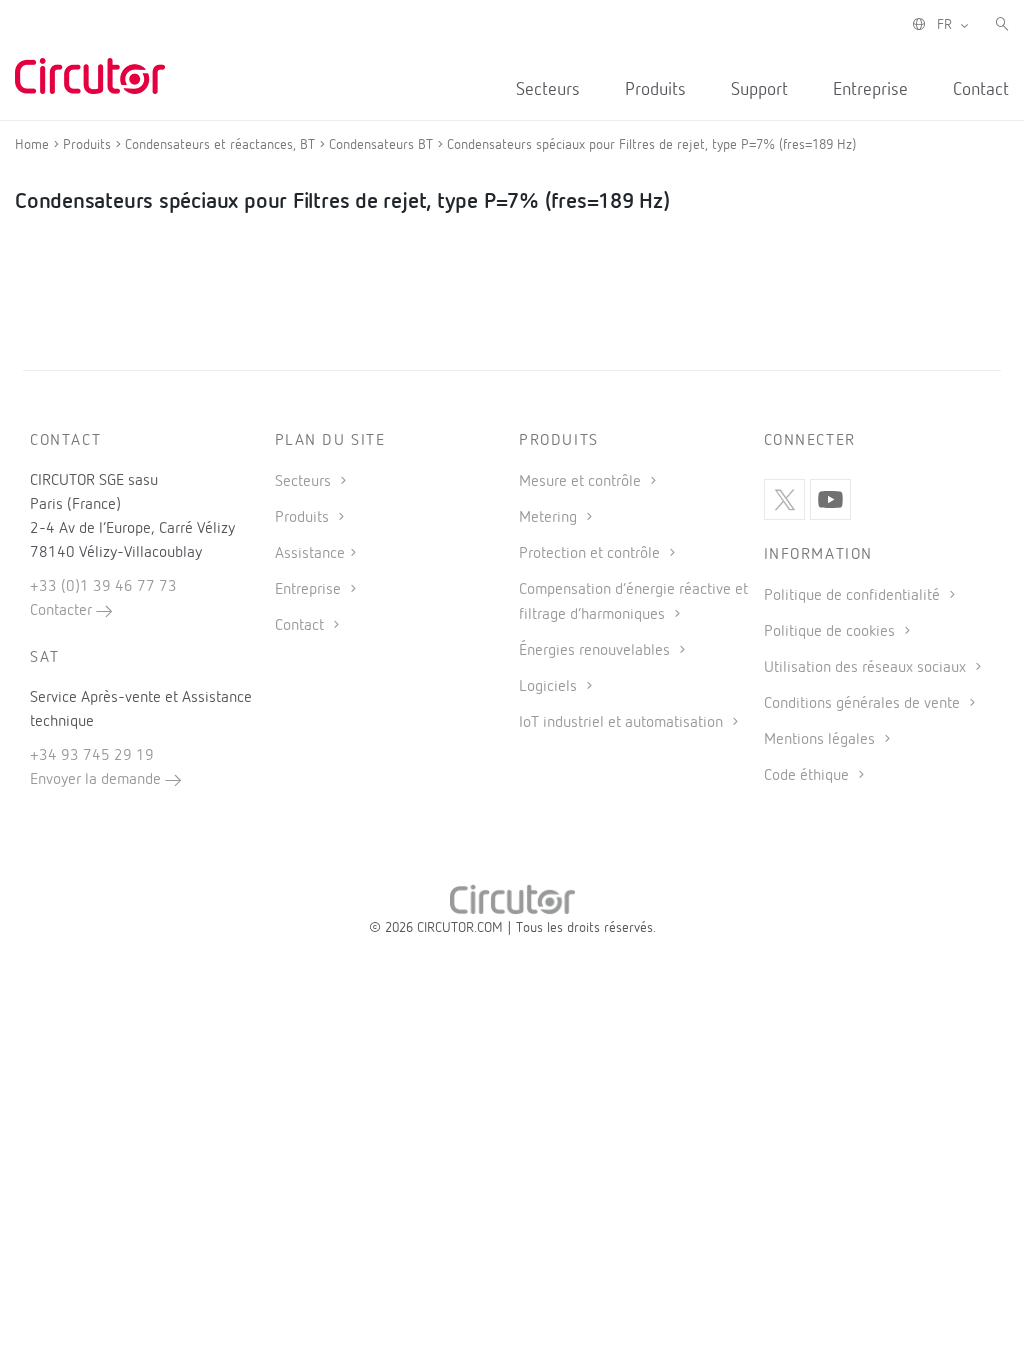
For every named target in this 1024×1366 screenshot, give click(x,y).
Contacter (63, 611)
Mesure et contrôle (582, 482)
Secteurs (548, 90)
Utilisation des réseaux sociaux (867, 668)
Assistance (310, 554)
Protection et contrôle (591, 554)
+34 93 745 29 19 (92, 756)
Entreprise (870, 90)
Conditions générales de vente (864, 704)
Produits (655, 90)
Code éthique (808, 776)
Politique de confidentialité (854, 596)
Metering (550, 518)
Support (759, 90)
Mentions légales (821, 740)
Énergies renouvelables (596, 651)
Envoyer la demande (97, 780)
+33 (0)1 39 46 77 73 (103, 587)
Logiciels (550, 687)
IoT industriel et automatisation (623, 723)
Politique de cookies (831, 632)
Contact (981, 90)
